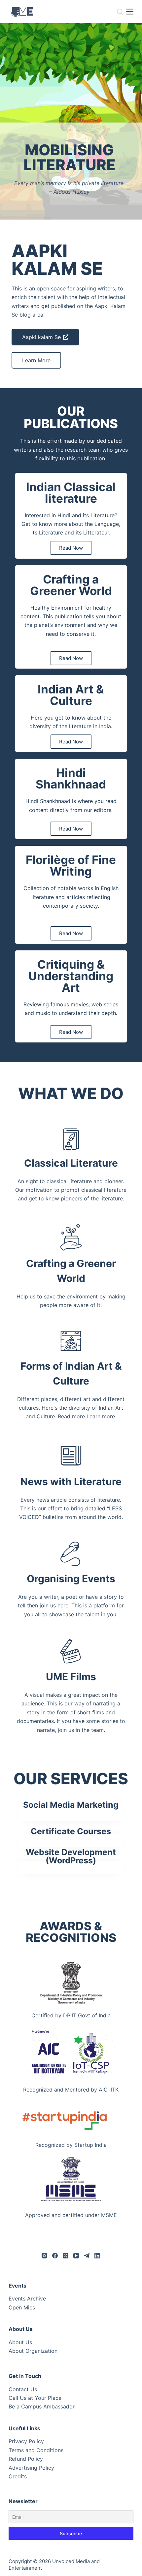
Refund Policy (26, 2459)
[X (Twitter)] (66, 2256)
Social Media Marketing (71, 1805)
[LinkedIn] (97, 2256)
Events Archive (27, 2298)
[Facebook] (55, 2256)
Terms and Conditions (36, 2450)
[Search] (120, 12)
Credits (18, 2476)
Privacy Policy (26, 2441)
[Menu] (130, 12)
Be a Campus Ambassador (42, 2406)
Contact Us (23, 2389)
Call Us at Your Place (35, 2398)
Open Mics (22, 2307)
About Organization (33, 2351)
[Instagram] (44, 2256)
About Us (20, 2342)
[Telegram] (87, 2256)
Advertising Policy (31, 2468)
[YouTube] (76, 2256)
